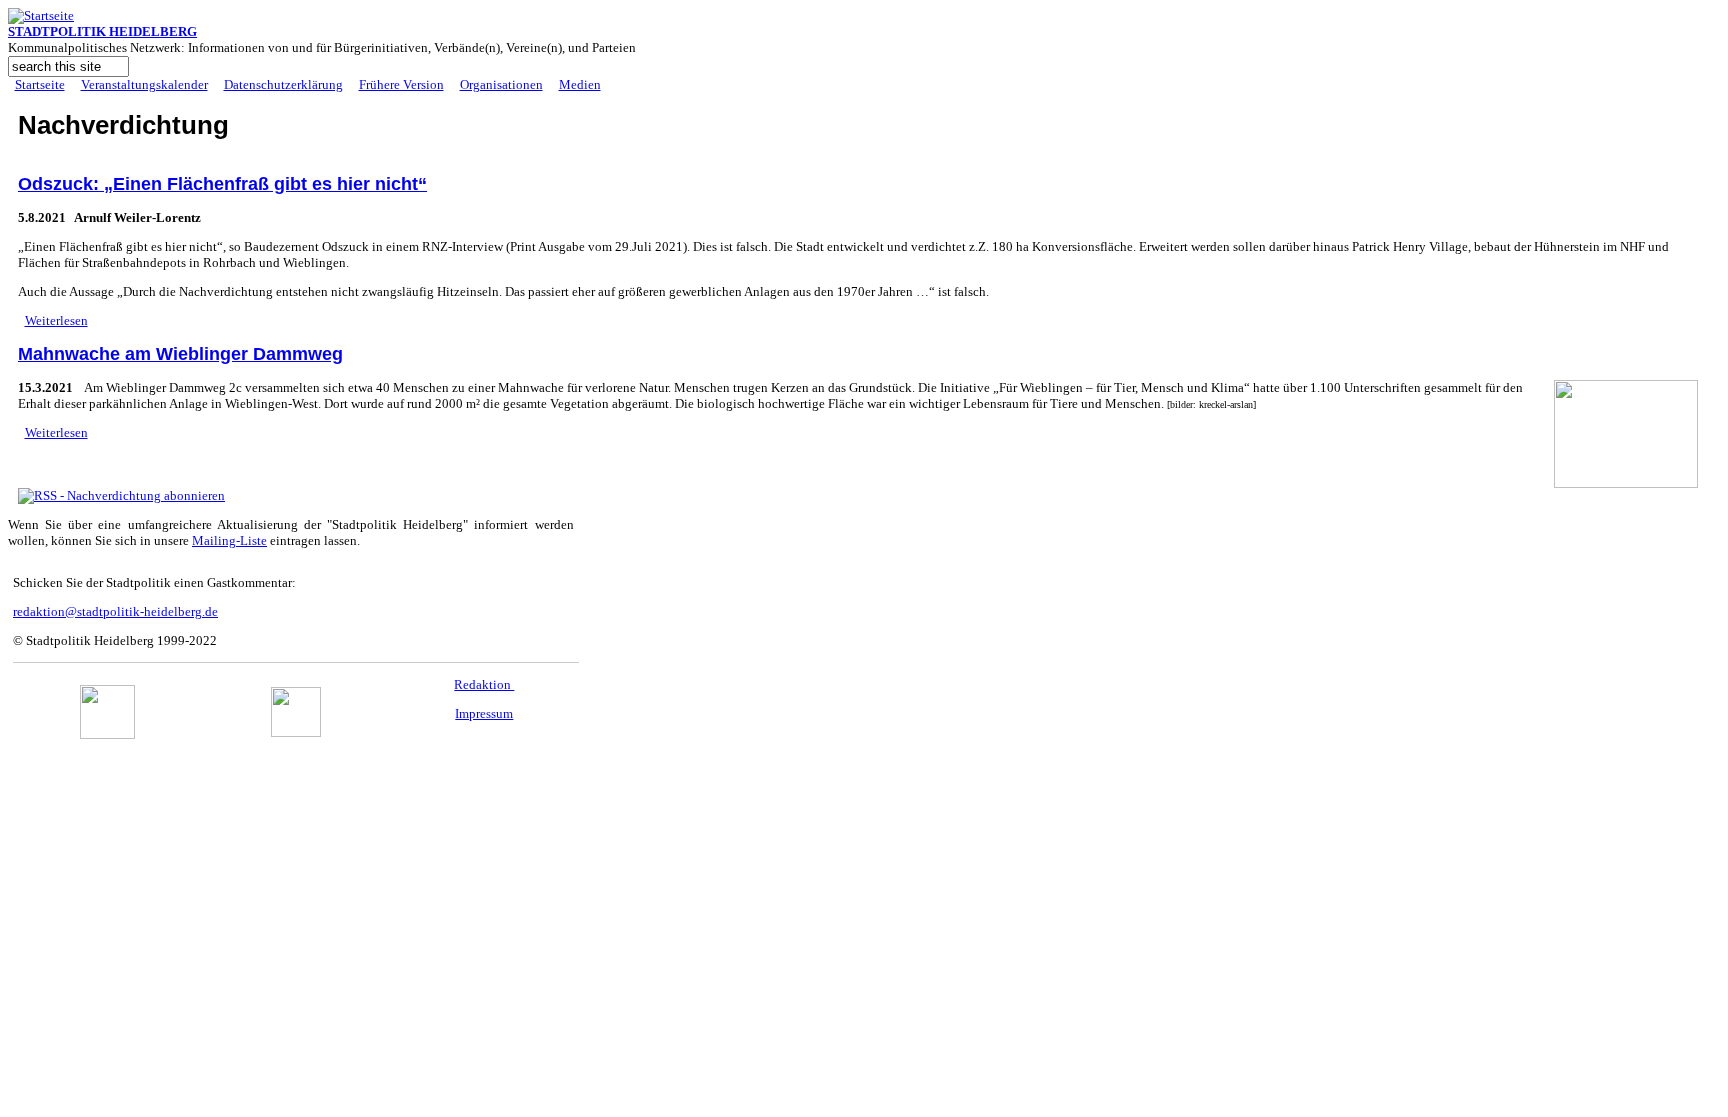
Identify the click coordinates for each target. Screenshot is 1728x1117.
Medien (580, 84)
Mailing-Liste (229, 540)
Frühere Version (401, 84)
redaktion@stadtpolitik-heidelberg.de (115, 611)
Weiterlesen (56, 320)
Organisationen (501, 84)
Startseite (40, 84)
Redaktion (484, 684)
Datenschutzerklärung (283, 84)
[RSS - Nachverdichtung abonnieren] (121, 495)
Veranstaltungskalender (144, 84)
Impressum (484, 713)
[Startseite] (41, 15)
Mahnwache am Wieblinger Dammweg (180, 354)
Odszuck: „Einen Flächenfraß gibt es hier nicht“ (222, 184)
